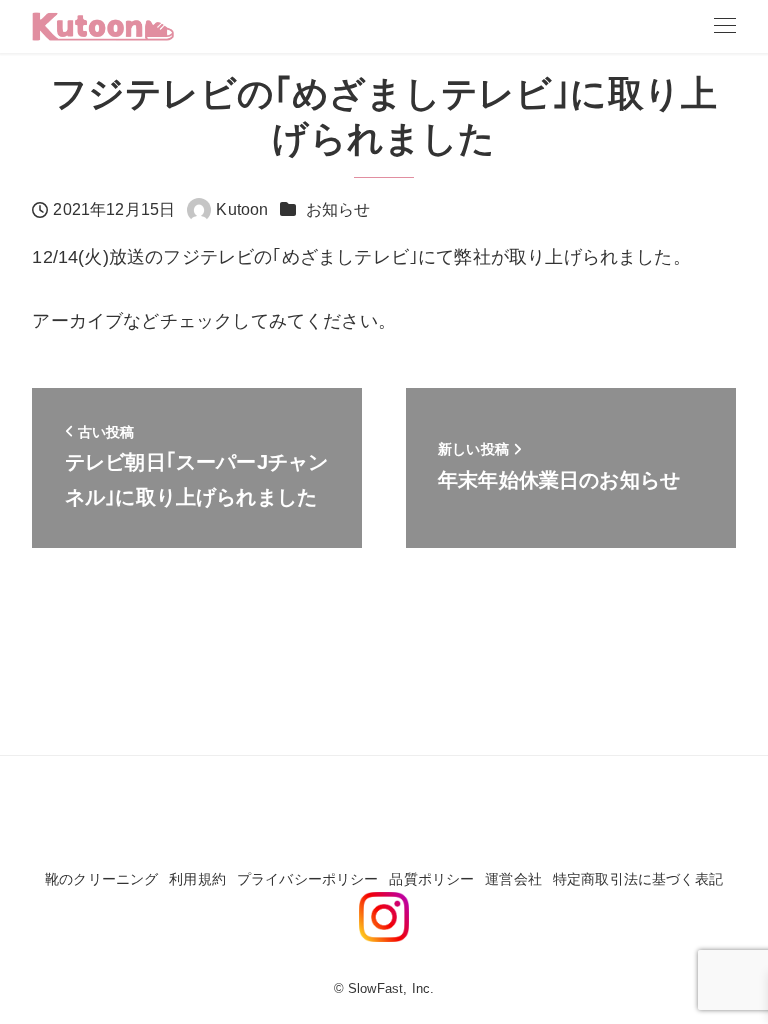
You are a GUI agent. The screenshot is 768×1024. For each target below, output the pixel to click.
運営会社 (513, 879)
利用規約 (197, 879)
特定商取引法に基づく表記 (638, 879)
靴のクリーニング (101, 879)
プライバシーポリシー (308, 879)
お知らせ (338, 209)
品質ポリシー (431, 879)
